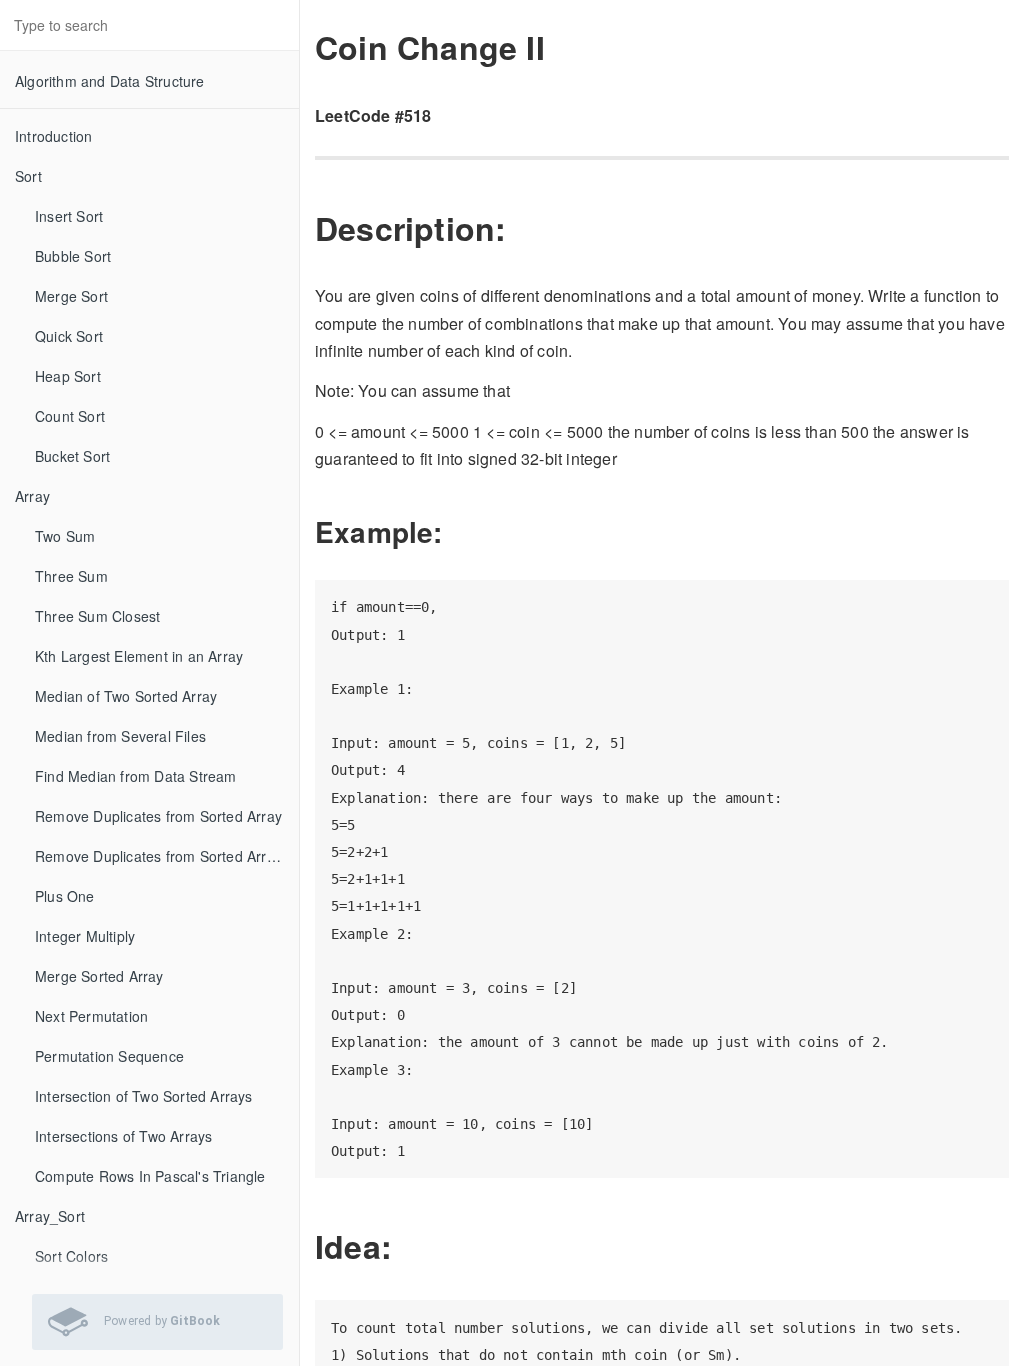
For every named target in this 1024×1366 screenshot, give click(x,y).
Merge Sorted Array (99, 976)
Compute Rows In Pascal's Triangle (150, 1176)
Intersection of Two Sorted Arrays (144, 1096)
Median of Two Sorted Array (126, 696)
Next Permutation (91, 1016)
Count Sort (70, 416)
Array (32, 496)
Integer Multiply (85, 936)
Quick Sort (69, 336)
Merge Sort (71, 296)
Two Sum (65, 536)
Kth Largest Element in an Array (139, 656)
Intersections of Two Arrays (123, 1136)
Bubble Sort (73, 256)
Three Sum (71, 576)
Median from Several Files (120, 736)
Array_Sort (50, 1216)
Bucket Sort (72, 456)
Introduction (53, 136)
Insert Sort (69, 216)
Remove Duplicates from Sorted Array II (165, 856)
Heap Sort (68, 376)
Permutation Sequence (109, 1056)
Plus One (65, 896)
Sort (28, 176)
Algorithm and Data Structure (110, 81)
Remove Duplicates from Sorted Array (158, 816)
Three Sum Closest (97, 616)
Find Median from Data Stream (136, 776)
